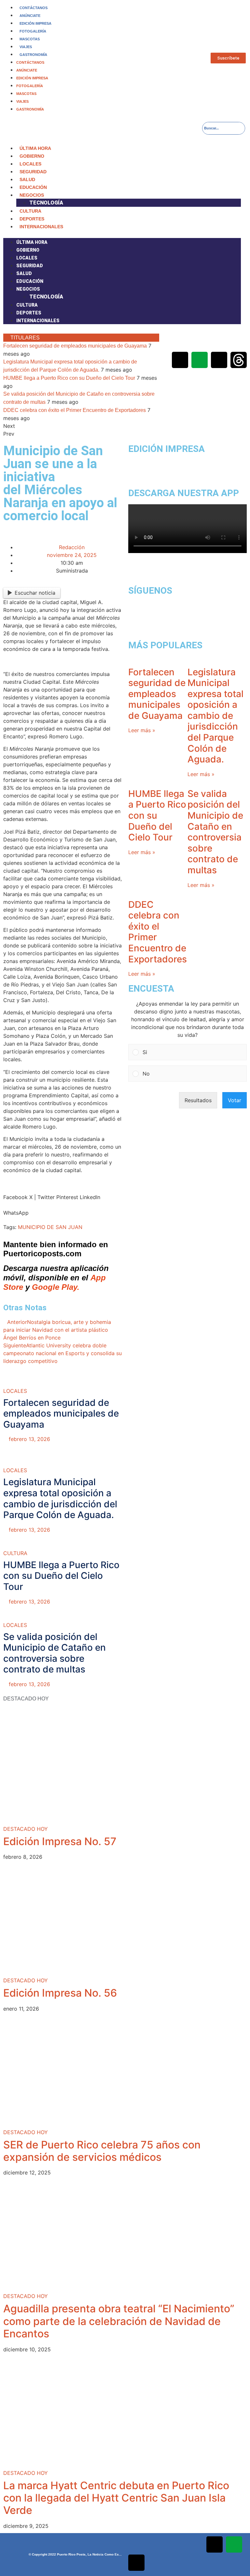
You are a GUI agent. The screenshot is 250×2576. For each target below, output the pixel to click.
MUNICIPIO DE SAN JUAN (50, 1227)
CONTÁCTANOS (34, 8)
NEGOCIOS (32, 195)
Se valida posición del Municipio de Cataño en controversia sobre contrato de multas (55, 1653)
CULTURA (30, 211)
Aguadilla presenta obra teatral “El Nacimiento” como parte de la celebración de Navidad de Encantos (119, 2321)
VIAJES (26, 47)
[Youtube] (239, 342)
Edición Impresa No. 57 (60, 1841)
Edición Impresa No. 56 (60, 1993)
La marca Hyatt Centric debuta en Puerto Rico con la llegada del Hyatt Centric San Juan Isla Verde (116, 2498)
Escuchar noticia (35, 593)
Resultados (198, 1100)
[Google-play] (200, 360)
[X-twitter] (200, 342)
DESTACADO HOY (26, 1829)
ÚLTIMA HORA (35, 148)
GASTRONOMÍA (33, 55)
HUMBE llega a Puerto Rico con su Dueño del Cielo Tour (69, 378)
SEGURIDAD (33, 172)
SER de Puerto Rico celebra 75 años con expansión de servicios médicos (102, 2151)
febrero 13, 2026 (29, 1439)
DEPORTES (32, 219)
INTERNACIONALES (41, 227)
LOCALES (30, 164)
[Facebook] (180, 342)
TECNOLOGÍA (46, 203)
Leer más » (142, 730)
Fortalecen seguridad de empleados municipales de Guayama (75, 346)
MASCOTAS (30, 39)
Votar (235, 1100)
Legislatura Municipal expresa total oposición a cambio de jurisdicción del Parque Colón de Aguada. (60, 1498)
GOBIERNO (32, 156)
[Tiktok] (219, 360)
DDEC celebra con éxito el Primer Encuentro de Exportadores (75, 410)
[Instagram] (219, 342)
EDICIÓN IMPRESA (35, 23)
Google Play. (56, 1287)
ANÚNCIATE (30, 16)
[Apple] (180, 360)
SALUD (27, 179)
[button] (122, 234)
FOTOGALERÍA (33, 31)
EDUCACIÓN (33, 187)
